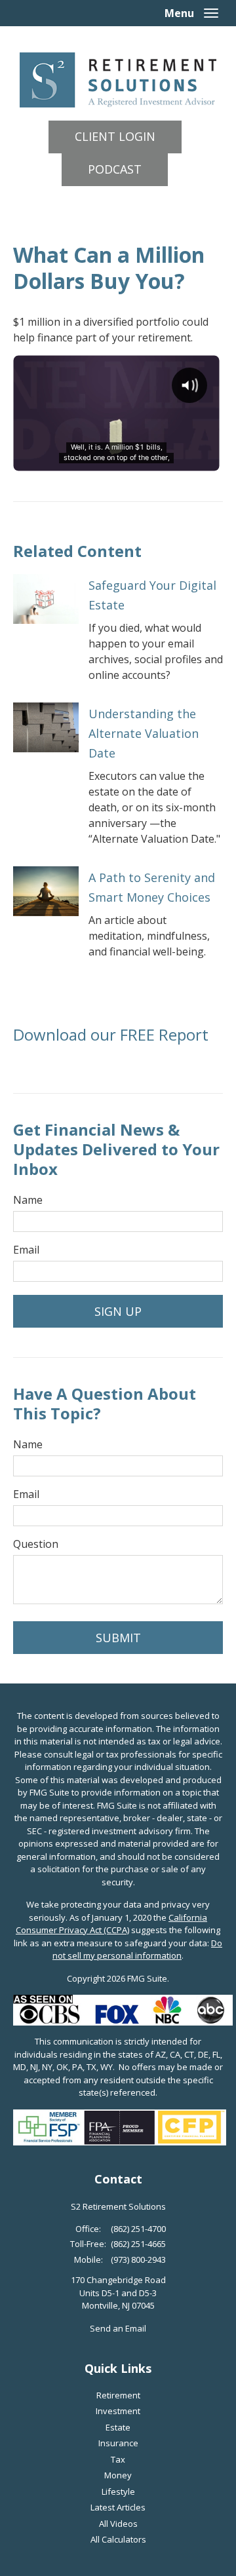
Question (36, 1544)
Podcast (115, 169)
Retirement (118, 2395)
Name (28, 1200)
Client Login (115, 136)
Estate (118, 2427)
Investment (118, 2411)
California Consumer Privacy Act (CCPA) (111, 1924)
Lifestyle (118, 2491)
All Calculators (118, 2539)
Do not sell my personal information (137, 1950)
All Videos (118, 2524)
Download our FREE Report (111, 1034)
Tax (118, 2459)
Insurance (118, 2443)
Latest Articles (118, 2507)
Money (118, 2475)
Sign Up (118, 1311)
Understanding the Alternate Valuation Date (144, 733)
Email (26, 1250)
